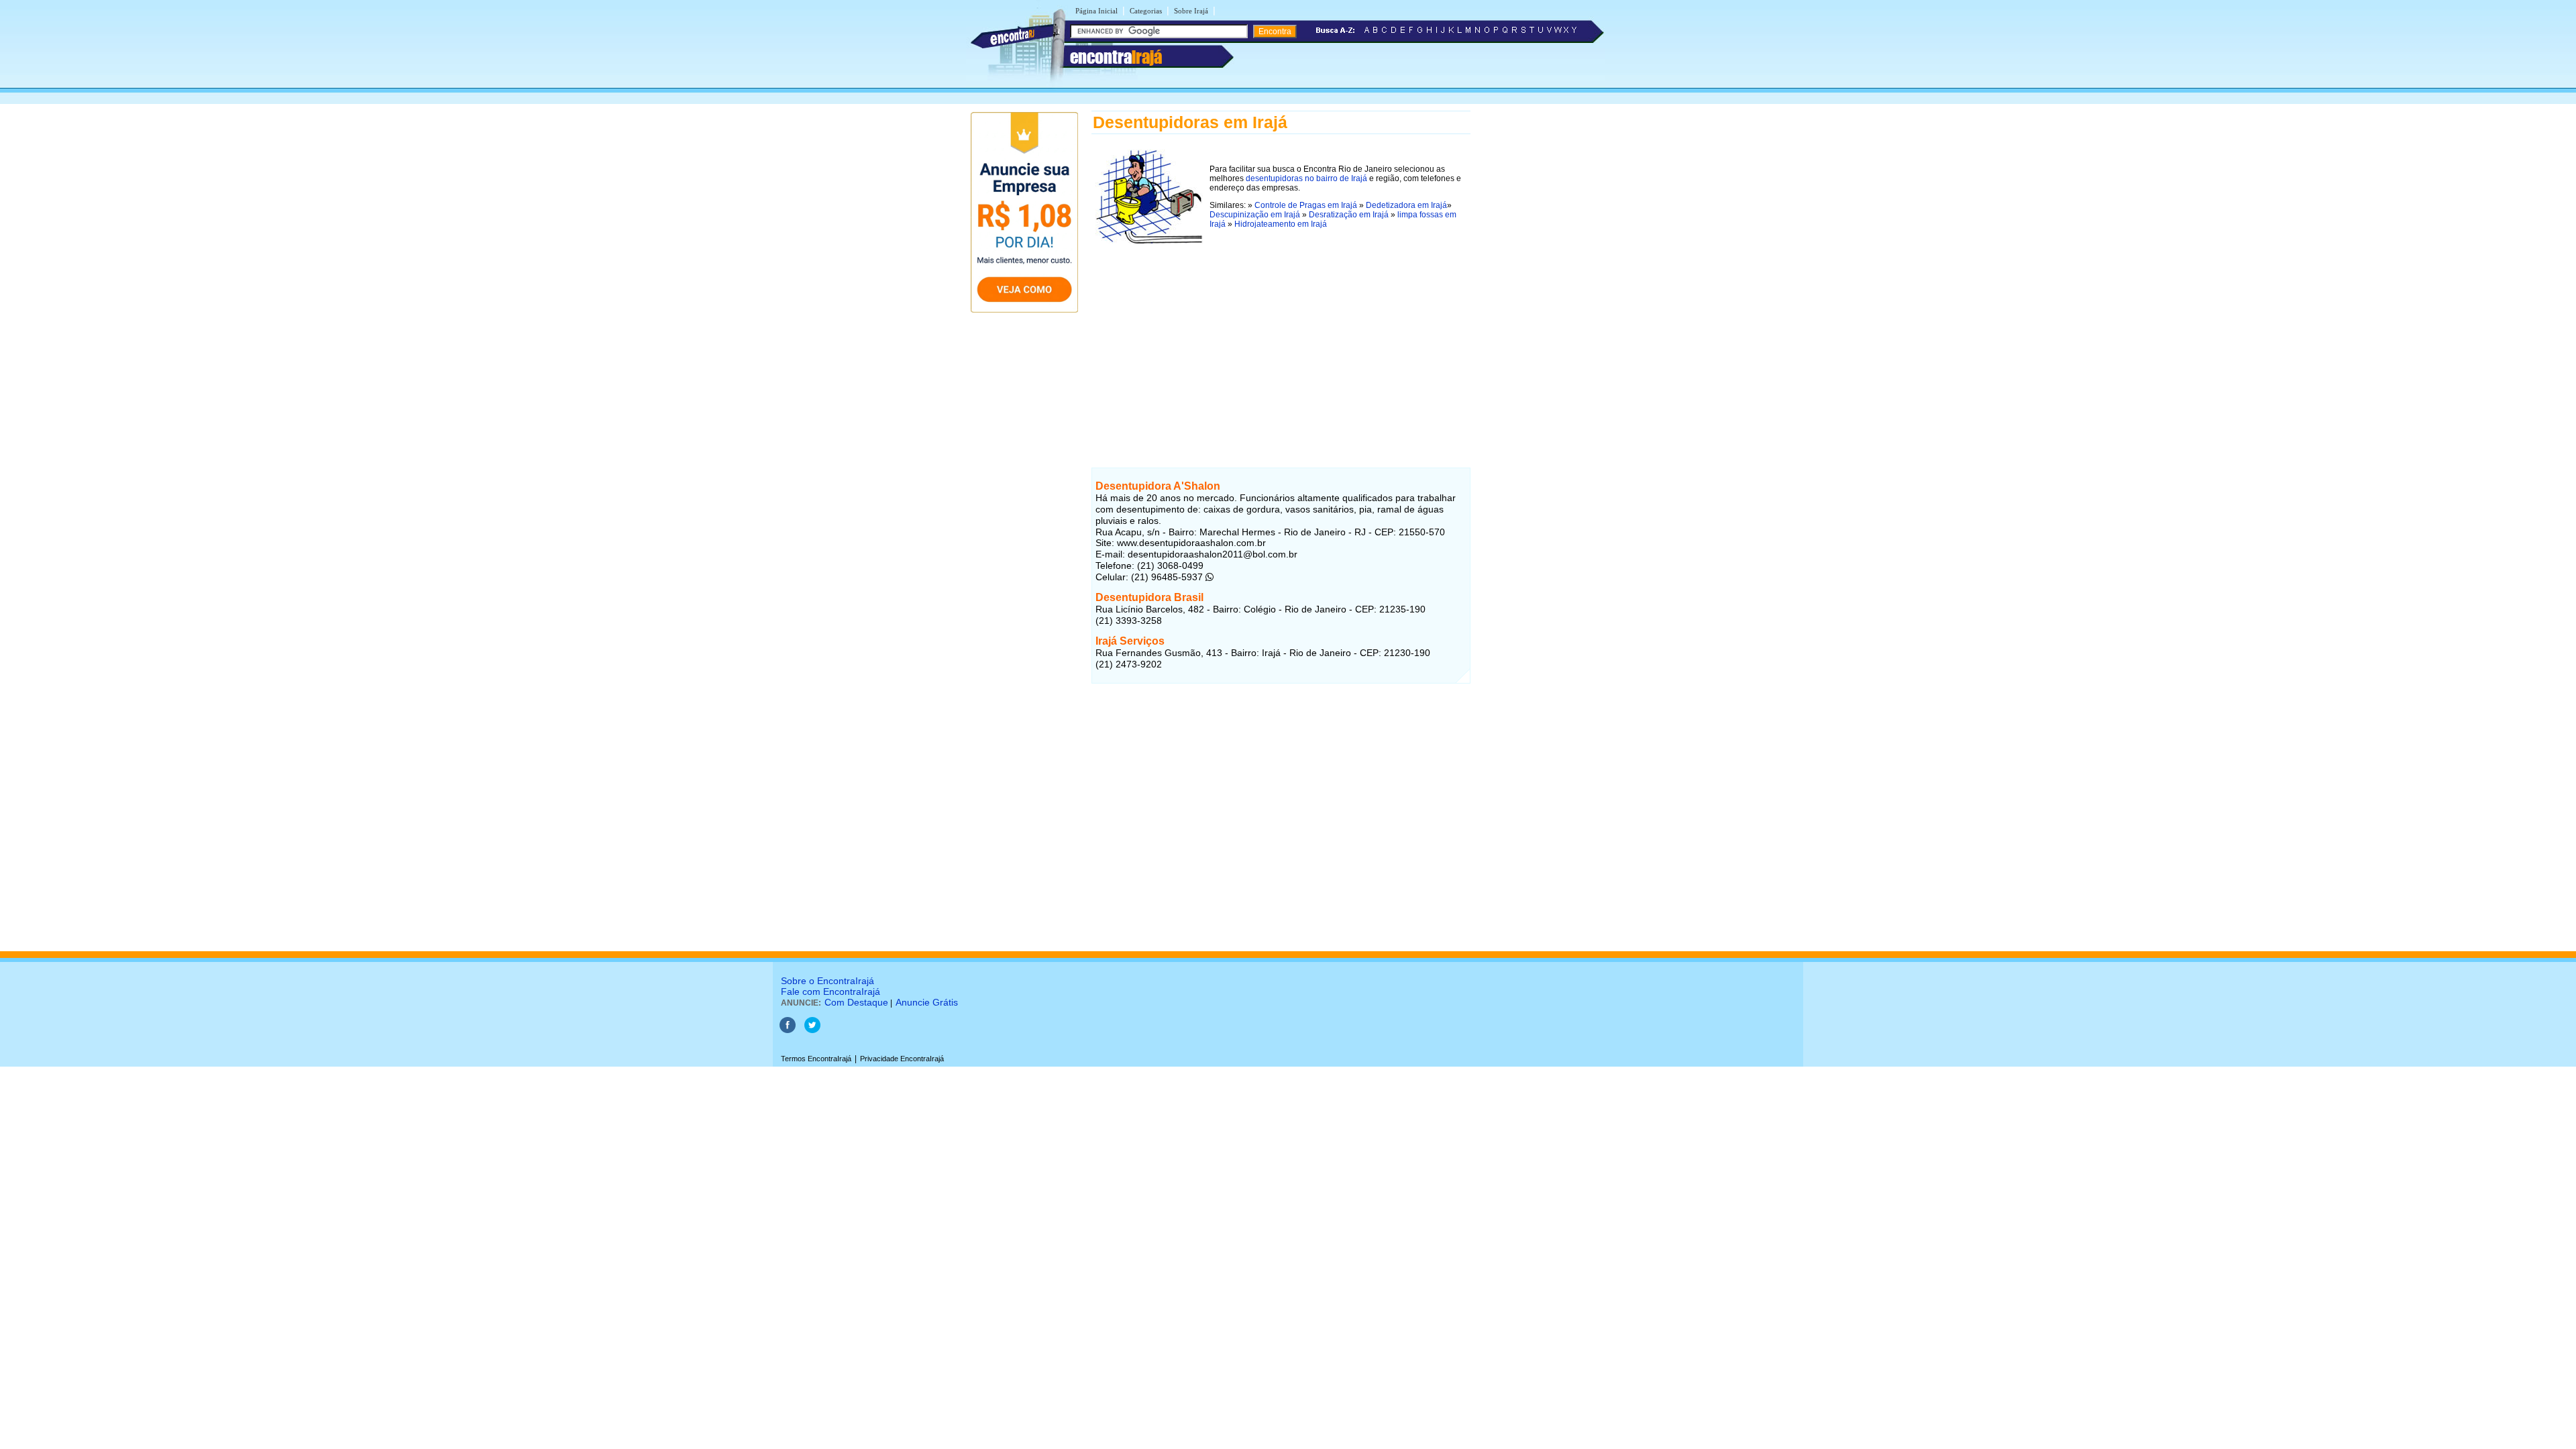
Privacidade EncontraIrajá (902, 1059)
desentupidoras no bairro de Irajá (1306, 178)
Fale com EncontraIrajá (830, 991)
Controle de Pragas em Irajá (1306, 205)
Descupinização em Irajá (1255, 215)
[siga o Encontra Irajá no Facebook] (788, 1030)
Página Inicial (1096, 11)
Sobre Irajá (1191, 11)
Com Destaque (856, 1002)
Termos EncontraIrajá (816, 1059)
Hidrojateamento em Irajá (1281, 224)
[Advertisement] (1281, 341)
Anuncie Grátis (927, 1002)
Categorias (1146, 11)
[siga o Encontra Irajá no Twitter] (812, 1030)
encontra (1116, 57)
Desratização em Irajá (1349, 215)
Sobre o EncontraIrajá (827, 981)
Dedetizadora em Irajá (1406, 205)
